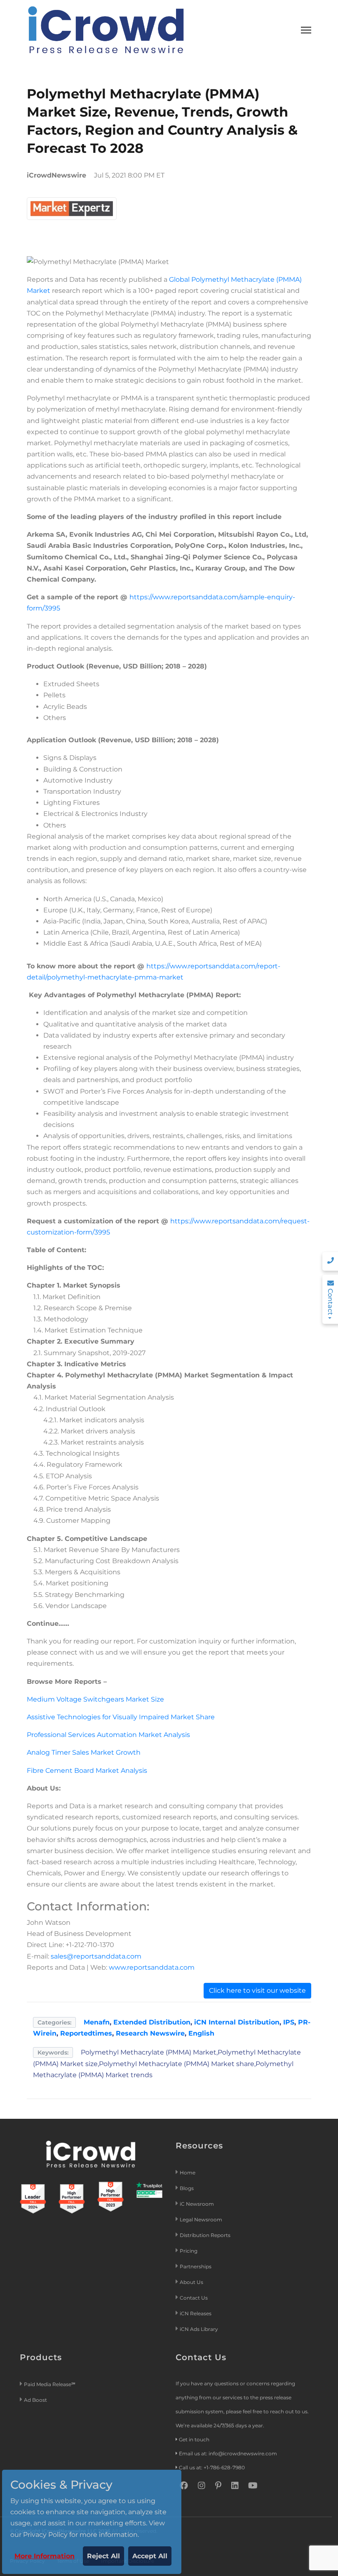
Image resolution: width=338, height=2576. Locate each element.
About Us (191, 2282)
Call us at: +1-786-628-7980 (212, 2467)
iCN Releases (196, 2313)
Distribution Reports (206, 2235)
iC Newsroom (197, 2204)
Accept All (150, 2556)
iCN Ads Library (199, 2329)
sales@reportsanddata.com (96, 1956)
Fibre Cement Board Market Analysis (87, 1771)
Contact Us (194, 2298)
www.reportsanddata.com (152, 1967)
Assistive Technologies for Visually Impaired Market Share (121, 1717)
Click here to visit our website (257, 1990)
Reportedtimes (86, 2033)
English (201, 2033)
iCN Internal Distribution (237, 2022)
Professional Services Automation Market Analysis (108, 1735)
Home (188, 2173)
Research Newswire (150, 2033)
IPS (289, 2022)
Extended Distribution (152, 2022)
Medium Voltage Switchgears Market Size (95, 1699)
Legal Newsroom (202, 2220)
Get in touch (194, 2439)
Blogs (187, 2188)
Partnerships (196, 2266)
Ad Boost (35, 2400)
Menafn (97, 2022)
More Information (45, 2556)
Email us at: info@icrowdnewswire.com (228, 2453)
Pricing (189, 2251)
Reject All (103, 2556)
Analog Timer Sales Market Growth (84, 1752)
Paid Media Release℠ (50, 2384)
